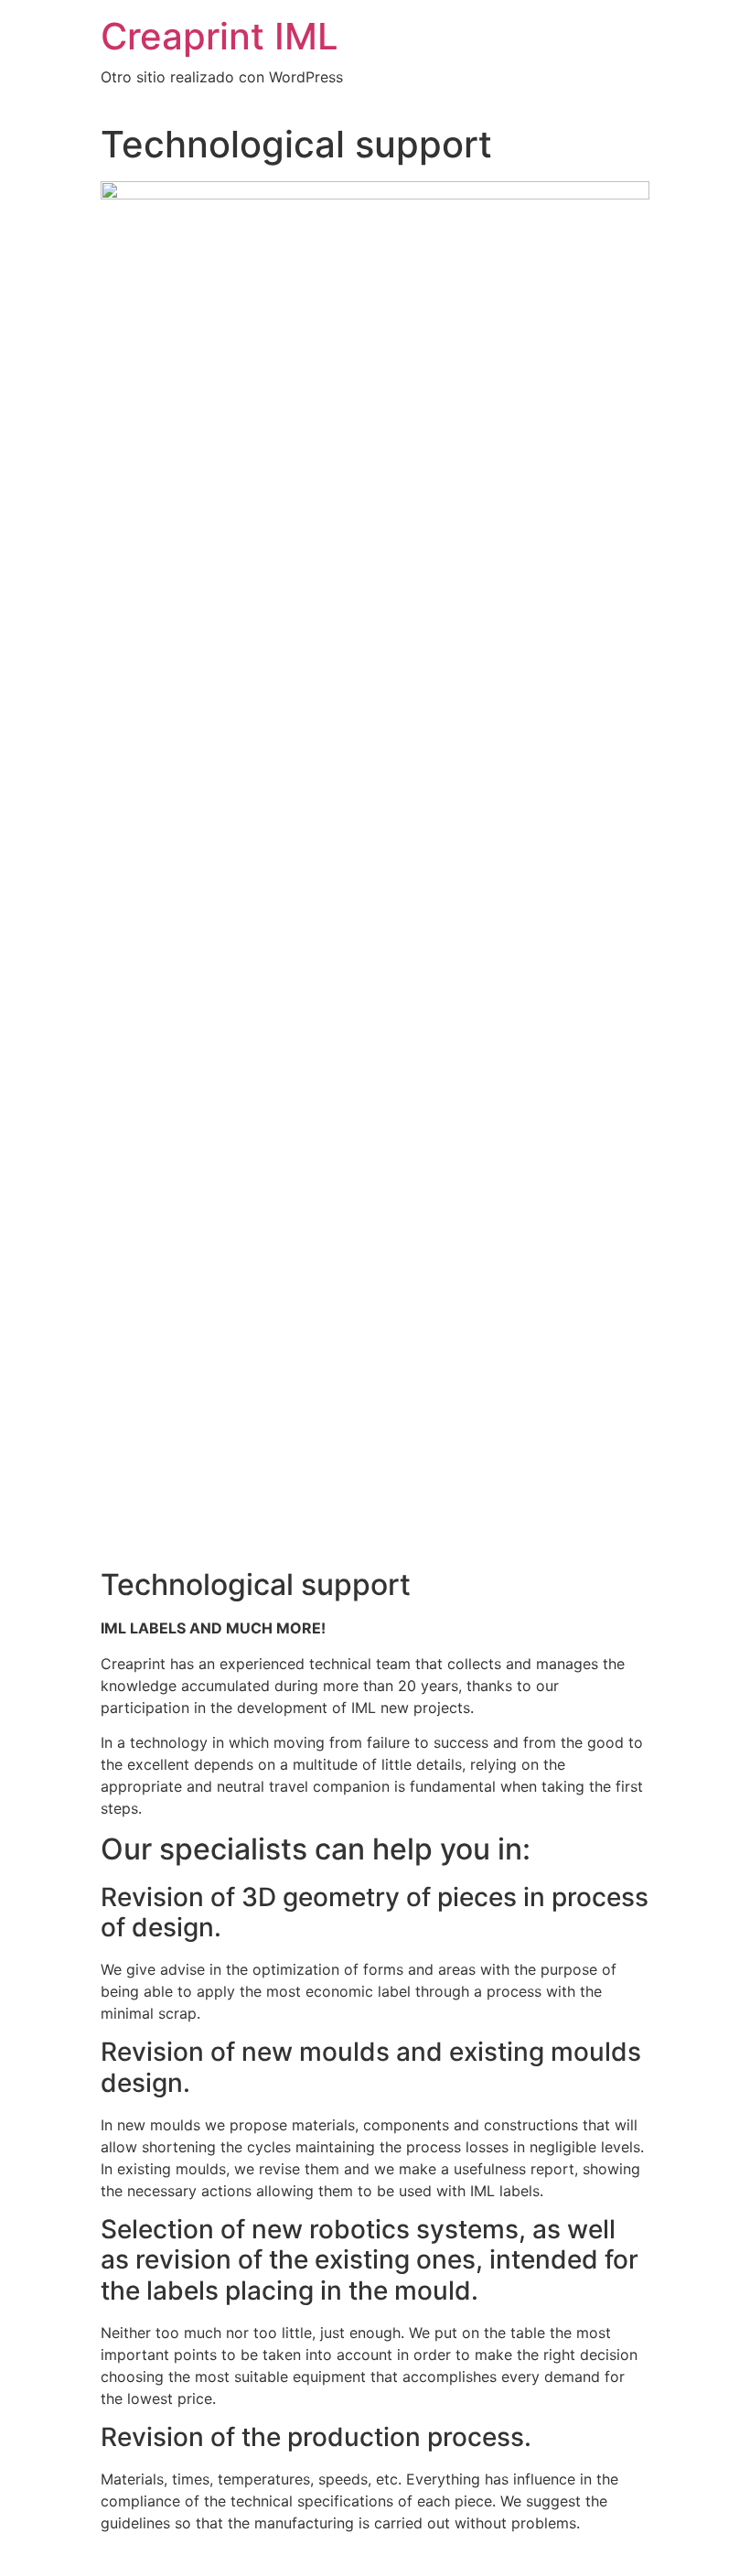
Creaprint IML (220, 36)
